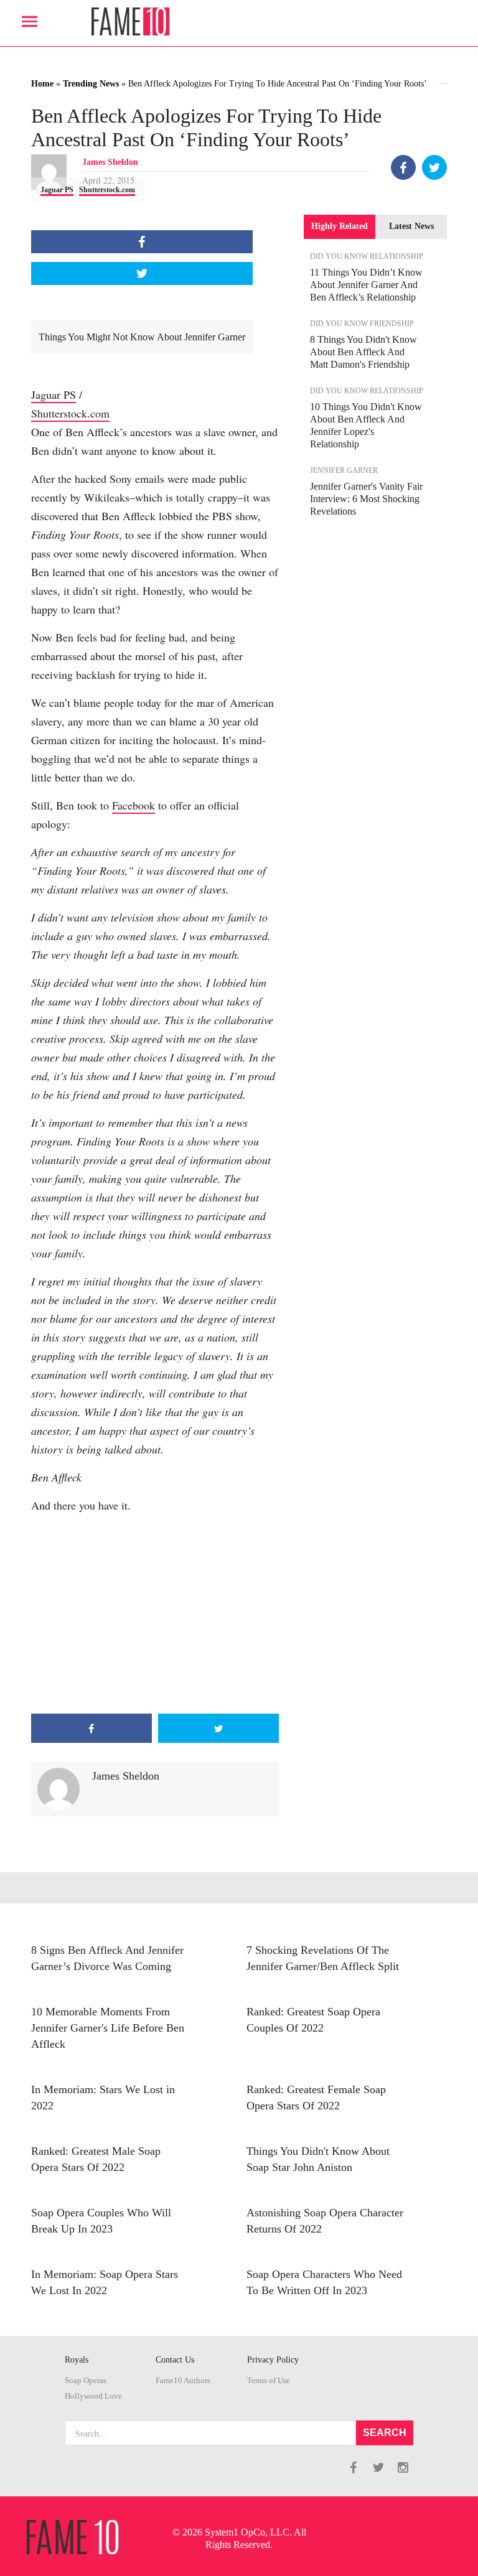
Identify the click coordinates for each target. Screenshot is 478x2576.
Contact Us (175, 2360)
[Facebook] (403, 167)
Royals (77, 2360)
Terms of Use (269, 2381)
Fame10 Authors (183, 2381)
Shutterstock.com (107, 190)
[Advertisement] (155, 1614)
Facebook (134, 805)
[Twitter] (434, 167)
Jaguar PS (57, 190)
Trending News (91, 84)
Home (42, 84)
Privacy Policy (273, 2360)
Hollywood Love (93, 2396)
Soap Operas (86, 2381)
